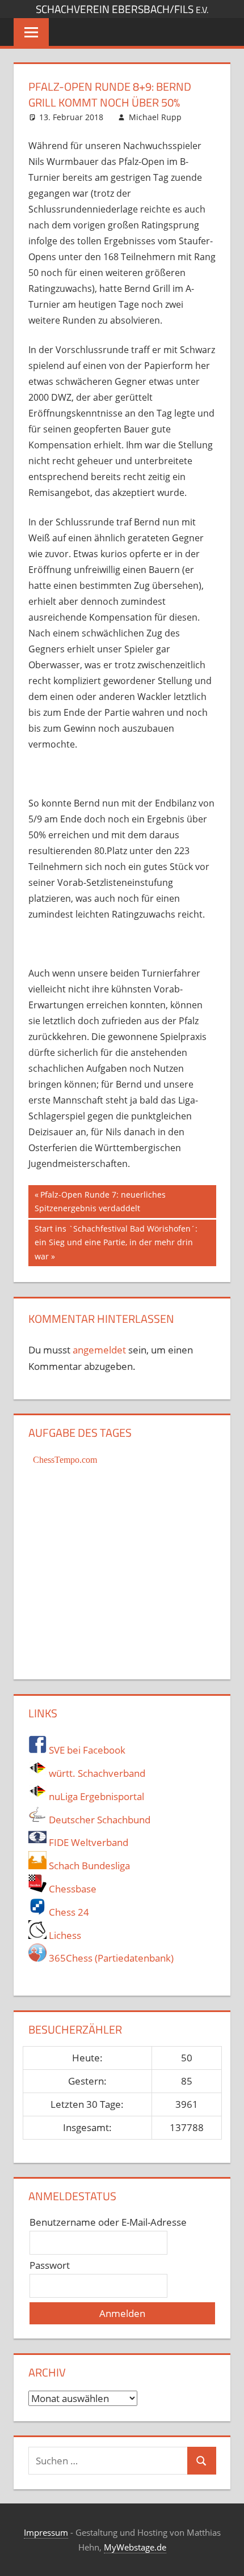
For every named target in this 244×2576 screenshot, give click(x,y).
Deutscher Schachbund (98, 1820)
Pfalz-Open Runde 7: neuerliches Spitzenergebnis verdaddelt (100, 1201)
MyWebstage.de (135, 2547)
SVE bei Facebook (86, 1750)
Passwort (50, 2265)
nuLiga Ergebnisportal (95, 1796)
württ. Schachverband (96, 1773)
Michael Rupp (155, 117)
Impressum (46, 2532)
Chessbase (71, 1889)
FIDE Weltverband (87, 1842)
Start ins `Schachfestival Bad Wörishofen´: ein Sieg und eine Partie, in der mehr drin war (116, 1242)
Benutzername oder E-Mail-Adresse (108, 2222)
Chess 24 (68, 1912)
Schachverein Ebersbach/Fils (122, 9)
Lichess (64, 1935)
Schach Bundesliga (88, 1866)
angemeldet (99, 1350)
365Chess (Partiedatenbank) (110, 1958)
